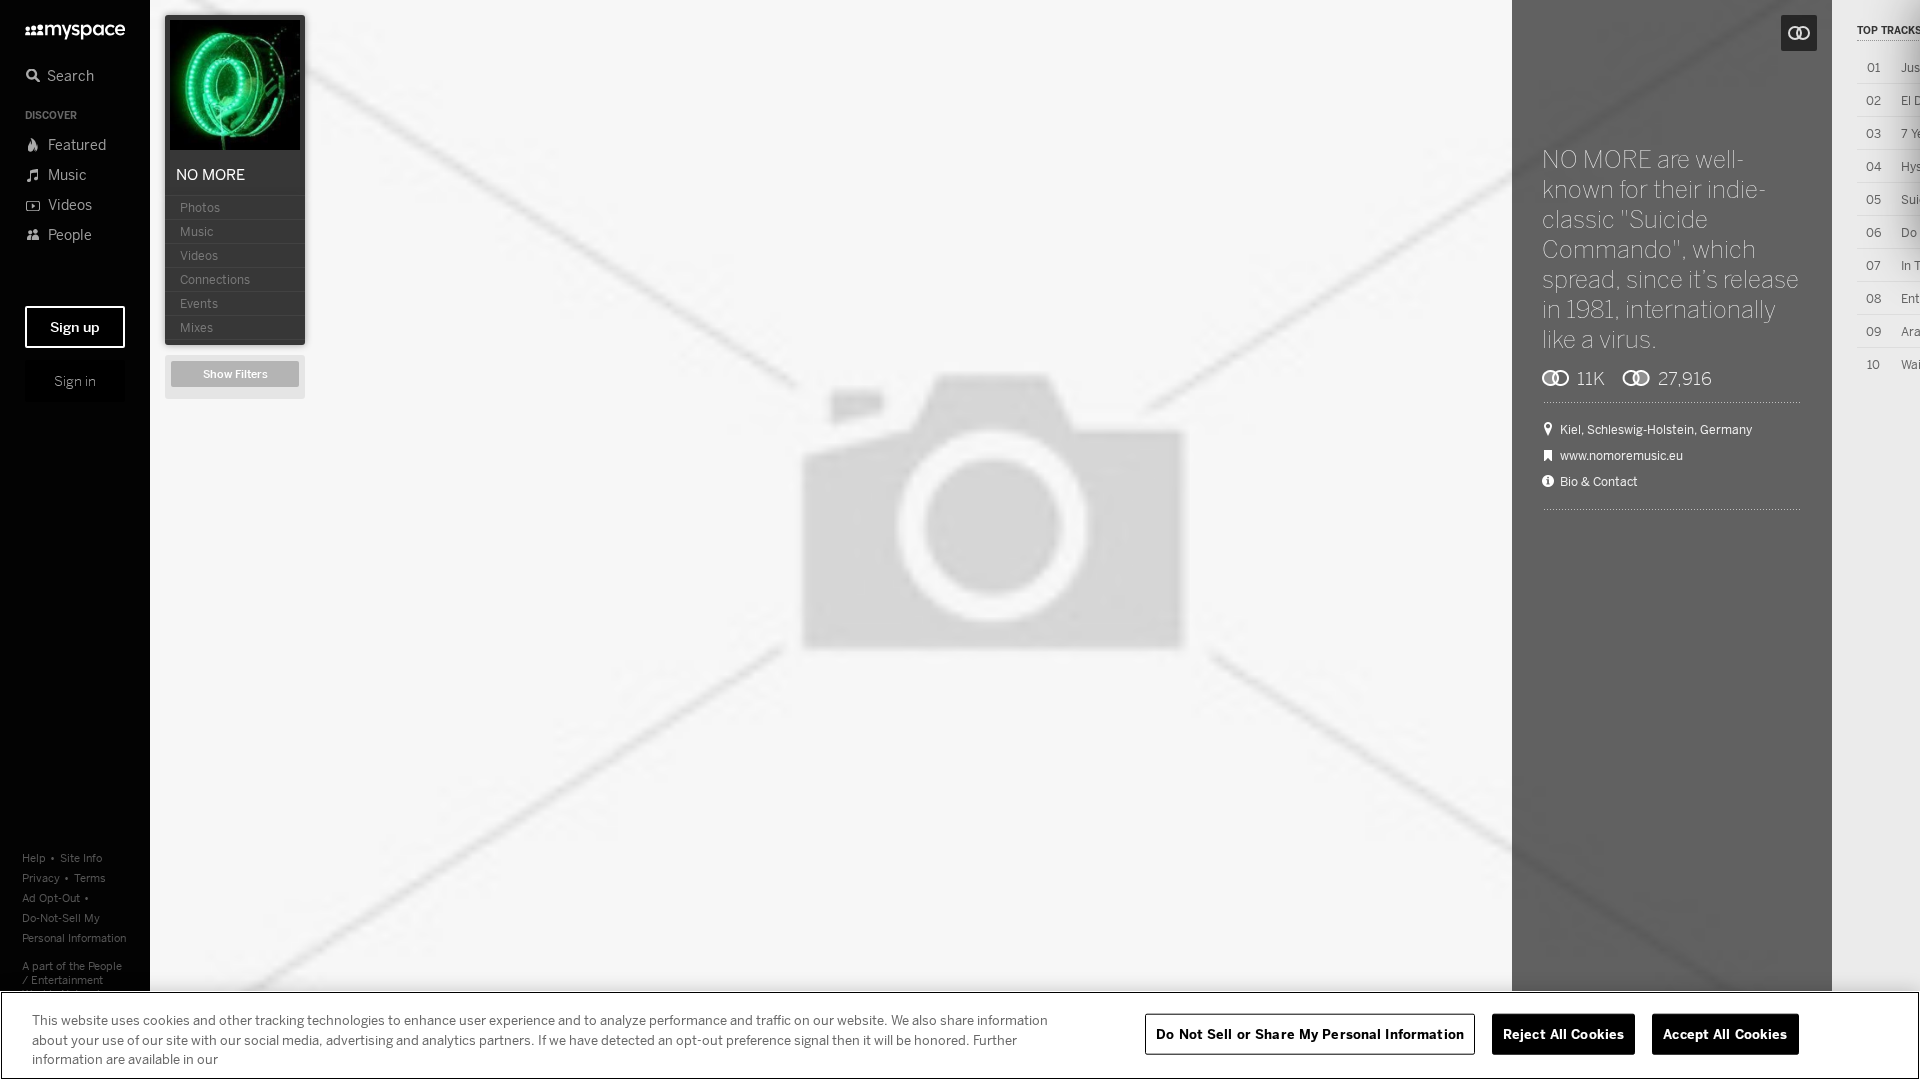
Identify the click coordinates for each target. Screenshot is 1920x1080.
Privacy (41, 877)
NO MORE (210, 174)
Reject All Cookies (1563, 1033)
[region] (960, 1035)
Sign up (75, 327)
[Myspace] (75, 26)
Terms (90, 877)
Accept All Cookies (1725, 1033)
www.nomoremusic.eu (1621, 456)
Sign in (75, 381)
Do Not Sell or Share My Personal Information (1310, 1033)
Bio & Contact (1599, 482)
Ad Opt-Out (51, 897)
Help (34, 857)
